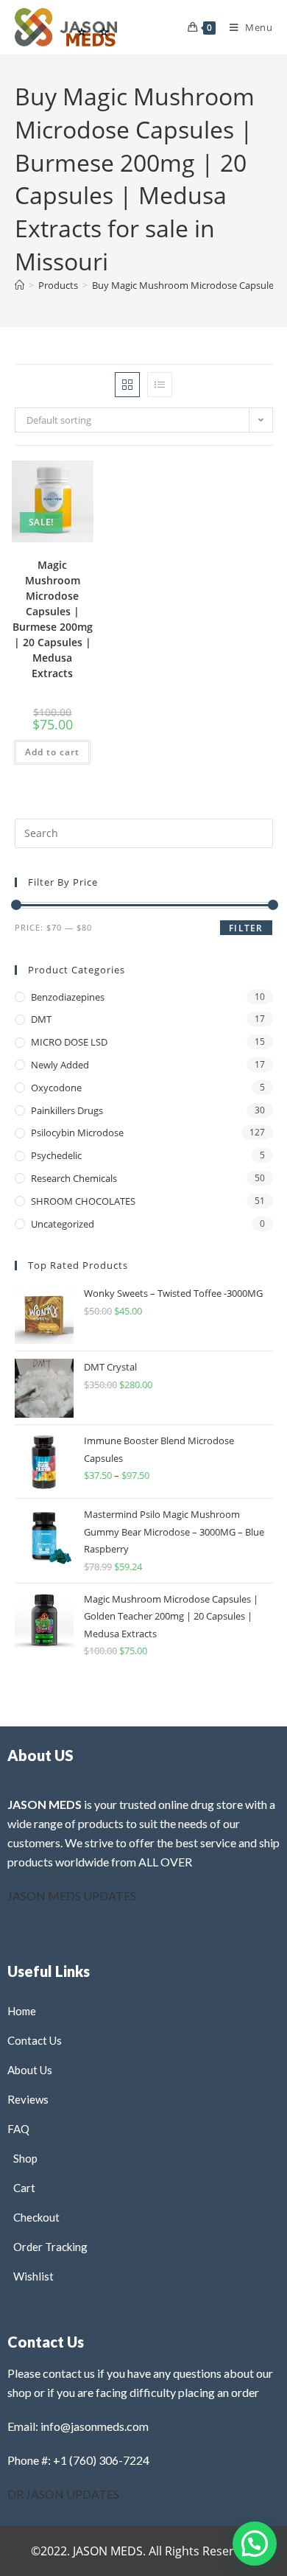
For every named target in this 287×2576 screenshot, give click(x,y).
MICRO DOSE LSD (69, 1042)
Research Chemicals (74, 1178)
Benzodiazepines (68, 997)
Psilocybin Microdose (77, 1133)
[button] (49, 486)
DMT (41, 1019)
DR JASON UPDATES (63, 2494)
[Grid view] (127, 385)
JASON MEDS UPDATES (72, 1896)
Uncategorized (63, 1224)
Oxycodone (56, 1088)
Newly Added (60, 1065)
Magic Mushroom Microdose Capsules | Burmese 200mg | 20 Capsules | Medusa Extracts (53, 619)
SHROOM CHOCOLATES (83, 1201)
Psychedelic (56, 1155)
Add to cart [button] (52, 752)
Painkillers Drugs (67, 1110)
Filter (246, 928)
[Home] (20, 285)
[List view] (160, 385)
